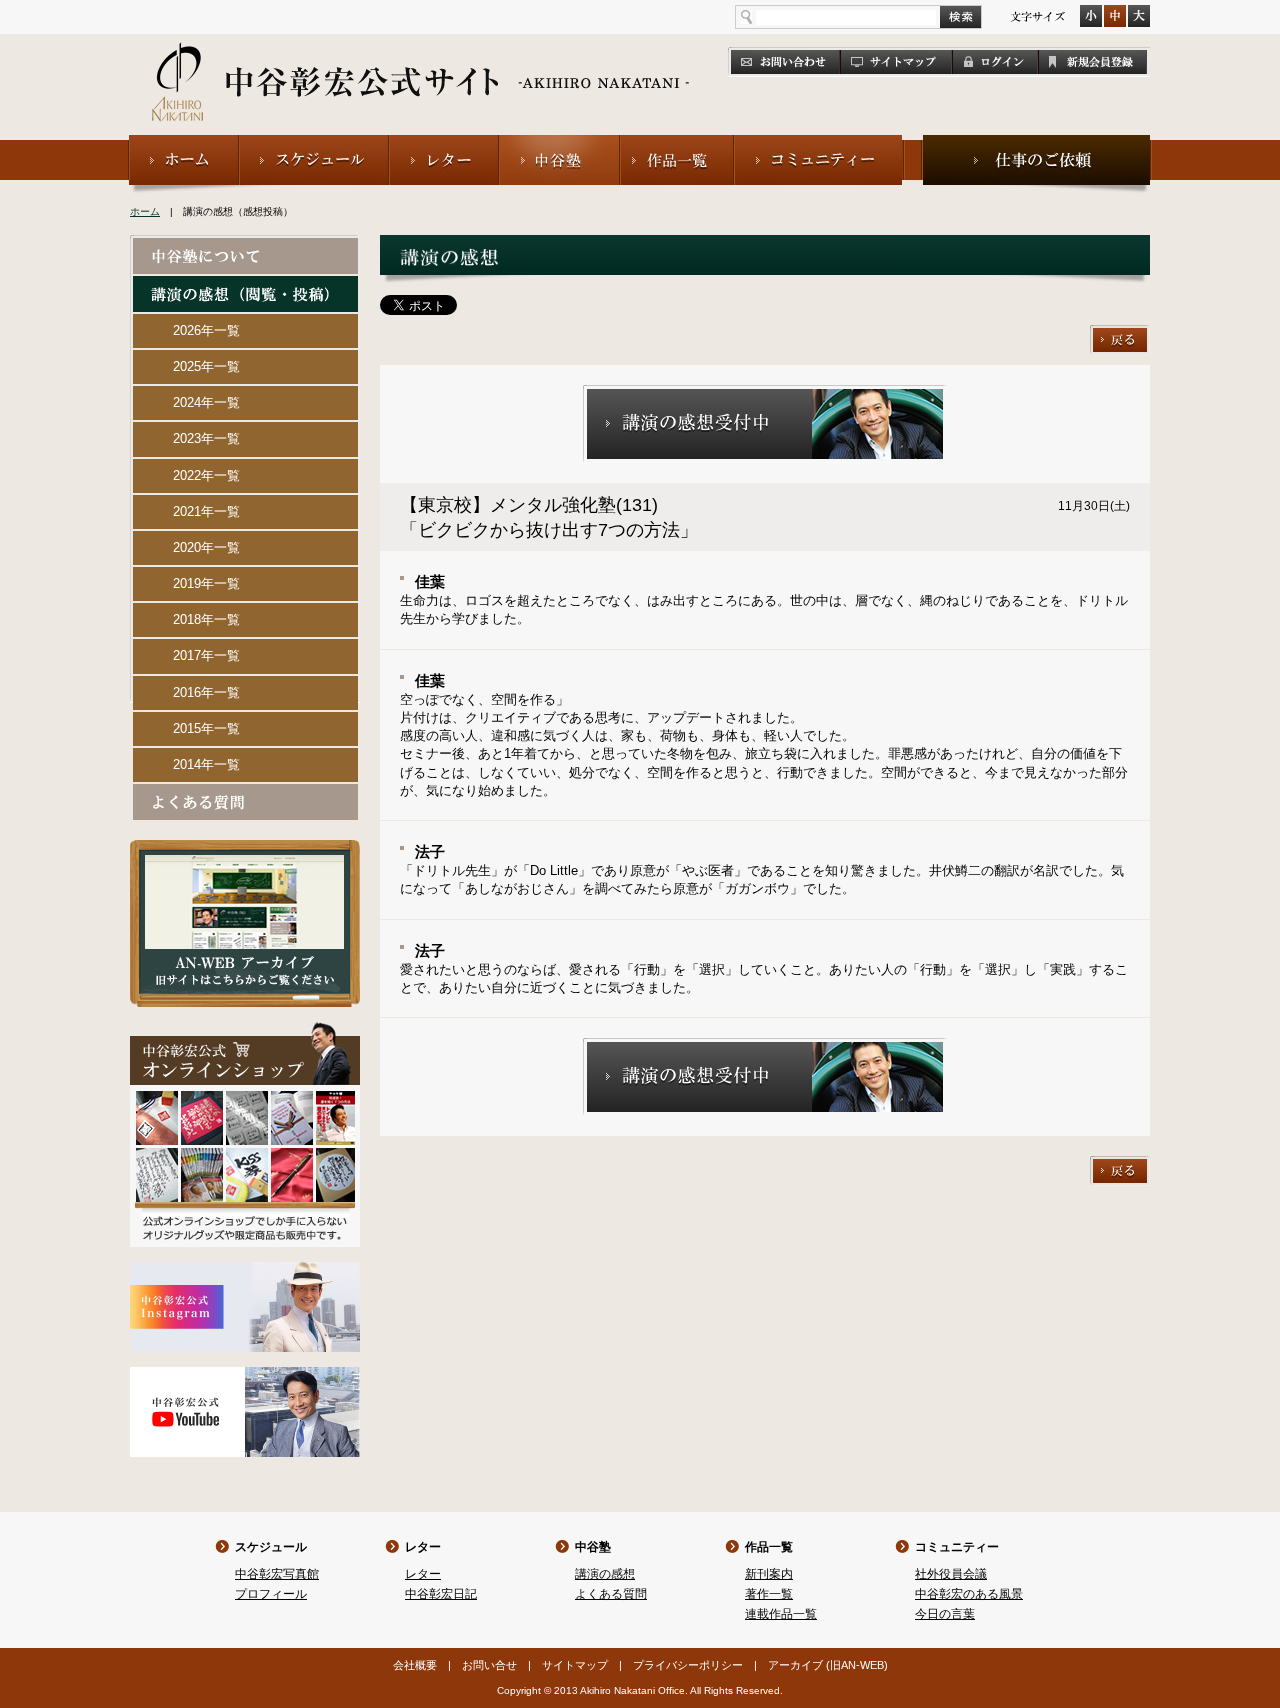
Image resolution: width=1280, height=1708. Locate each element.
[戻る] (1120, 333)
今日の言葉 (945, 1614)
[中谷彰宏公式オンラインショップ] (245, 1030)
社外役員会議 (951, 1574)
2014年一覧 (206, 764)
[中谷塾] (559, 143)
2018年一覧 (206, 619)
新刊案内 (769, 1574)
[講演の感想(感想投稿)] (245, 284)
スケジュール (271, 1547)
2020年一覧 (206, 547)
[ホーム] (183, 143)
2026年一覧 (206, 330)
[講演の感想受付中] (765, 393)
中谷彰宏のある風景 (969, 1594)
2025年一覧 (206, 366)
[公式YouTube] (245, 1375)
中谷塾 (593, 1547)
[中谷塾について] (245, 246)
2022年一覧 (206, 475)
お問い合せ (489, 1665)
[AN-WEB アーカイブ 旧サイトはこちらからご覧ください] (245, 848)
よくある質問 (611, 1594)
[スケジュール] (314, 143)
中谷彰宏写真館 (277, 1574)
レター (423, 1547)
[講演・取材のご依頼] (1036, 143)
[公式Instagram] (245, 1270)
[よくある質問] (245, 792)
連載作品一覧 (781, 1614)
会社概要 (415, 1665)
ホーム (145, 211)
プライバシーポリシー (688, 1665)
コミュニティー (957, 1547)
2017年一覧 (206, 655)
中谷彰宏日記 (441, 1594)
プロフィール (271, 1594)
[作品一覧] (677, 143)
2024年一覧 (206, 402)
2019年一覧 (206, 583)
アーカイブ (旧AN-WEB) (828, 1665)
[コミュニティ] (819, 143)
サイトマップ (575, 1665)
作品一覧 (769, 1547)
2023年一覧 (206, 438)
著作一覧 (769, 1594)
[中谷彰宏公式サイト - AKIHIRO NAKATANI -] (421, 60)
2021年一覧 (206, 511)
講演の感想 (605, 1574)
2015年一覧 (206, 728)
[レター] (444, 143)
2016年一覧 (206, 692)
